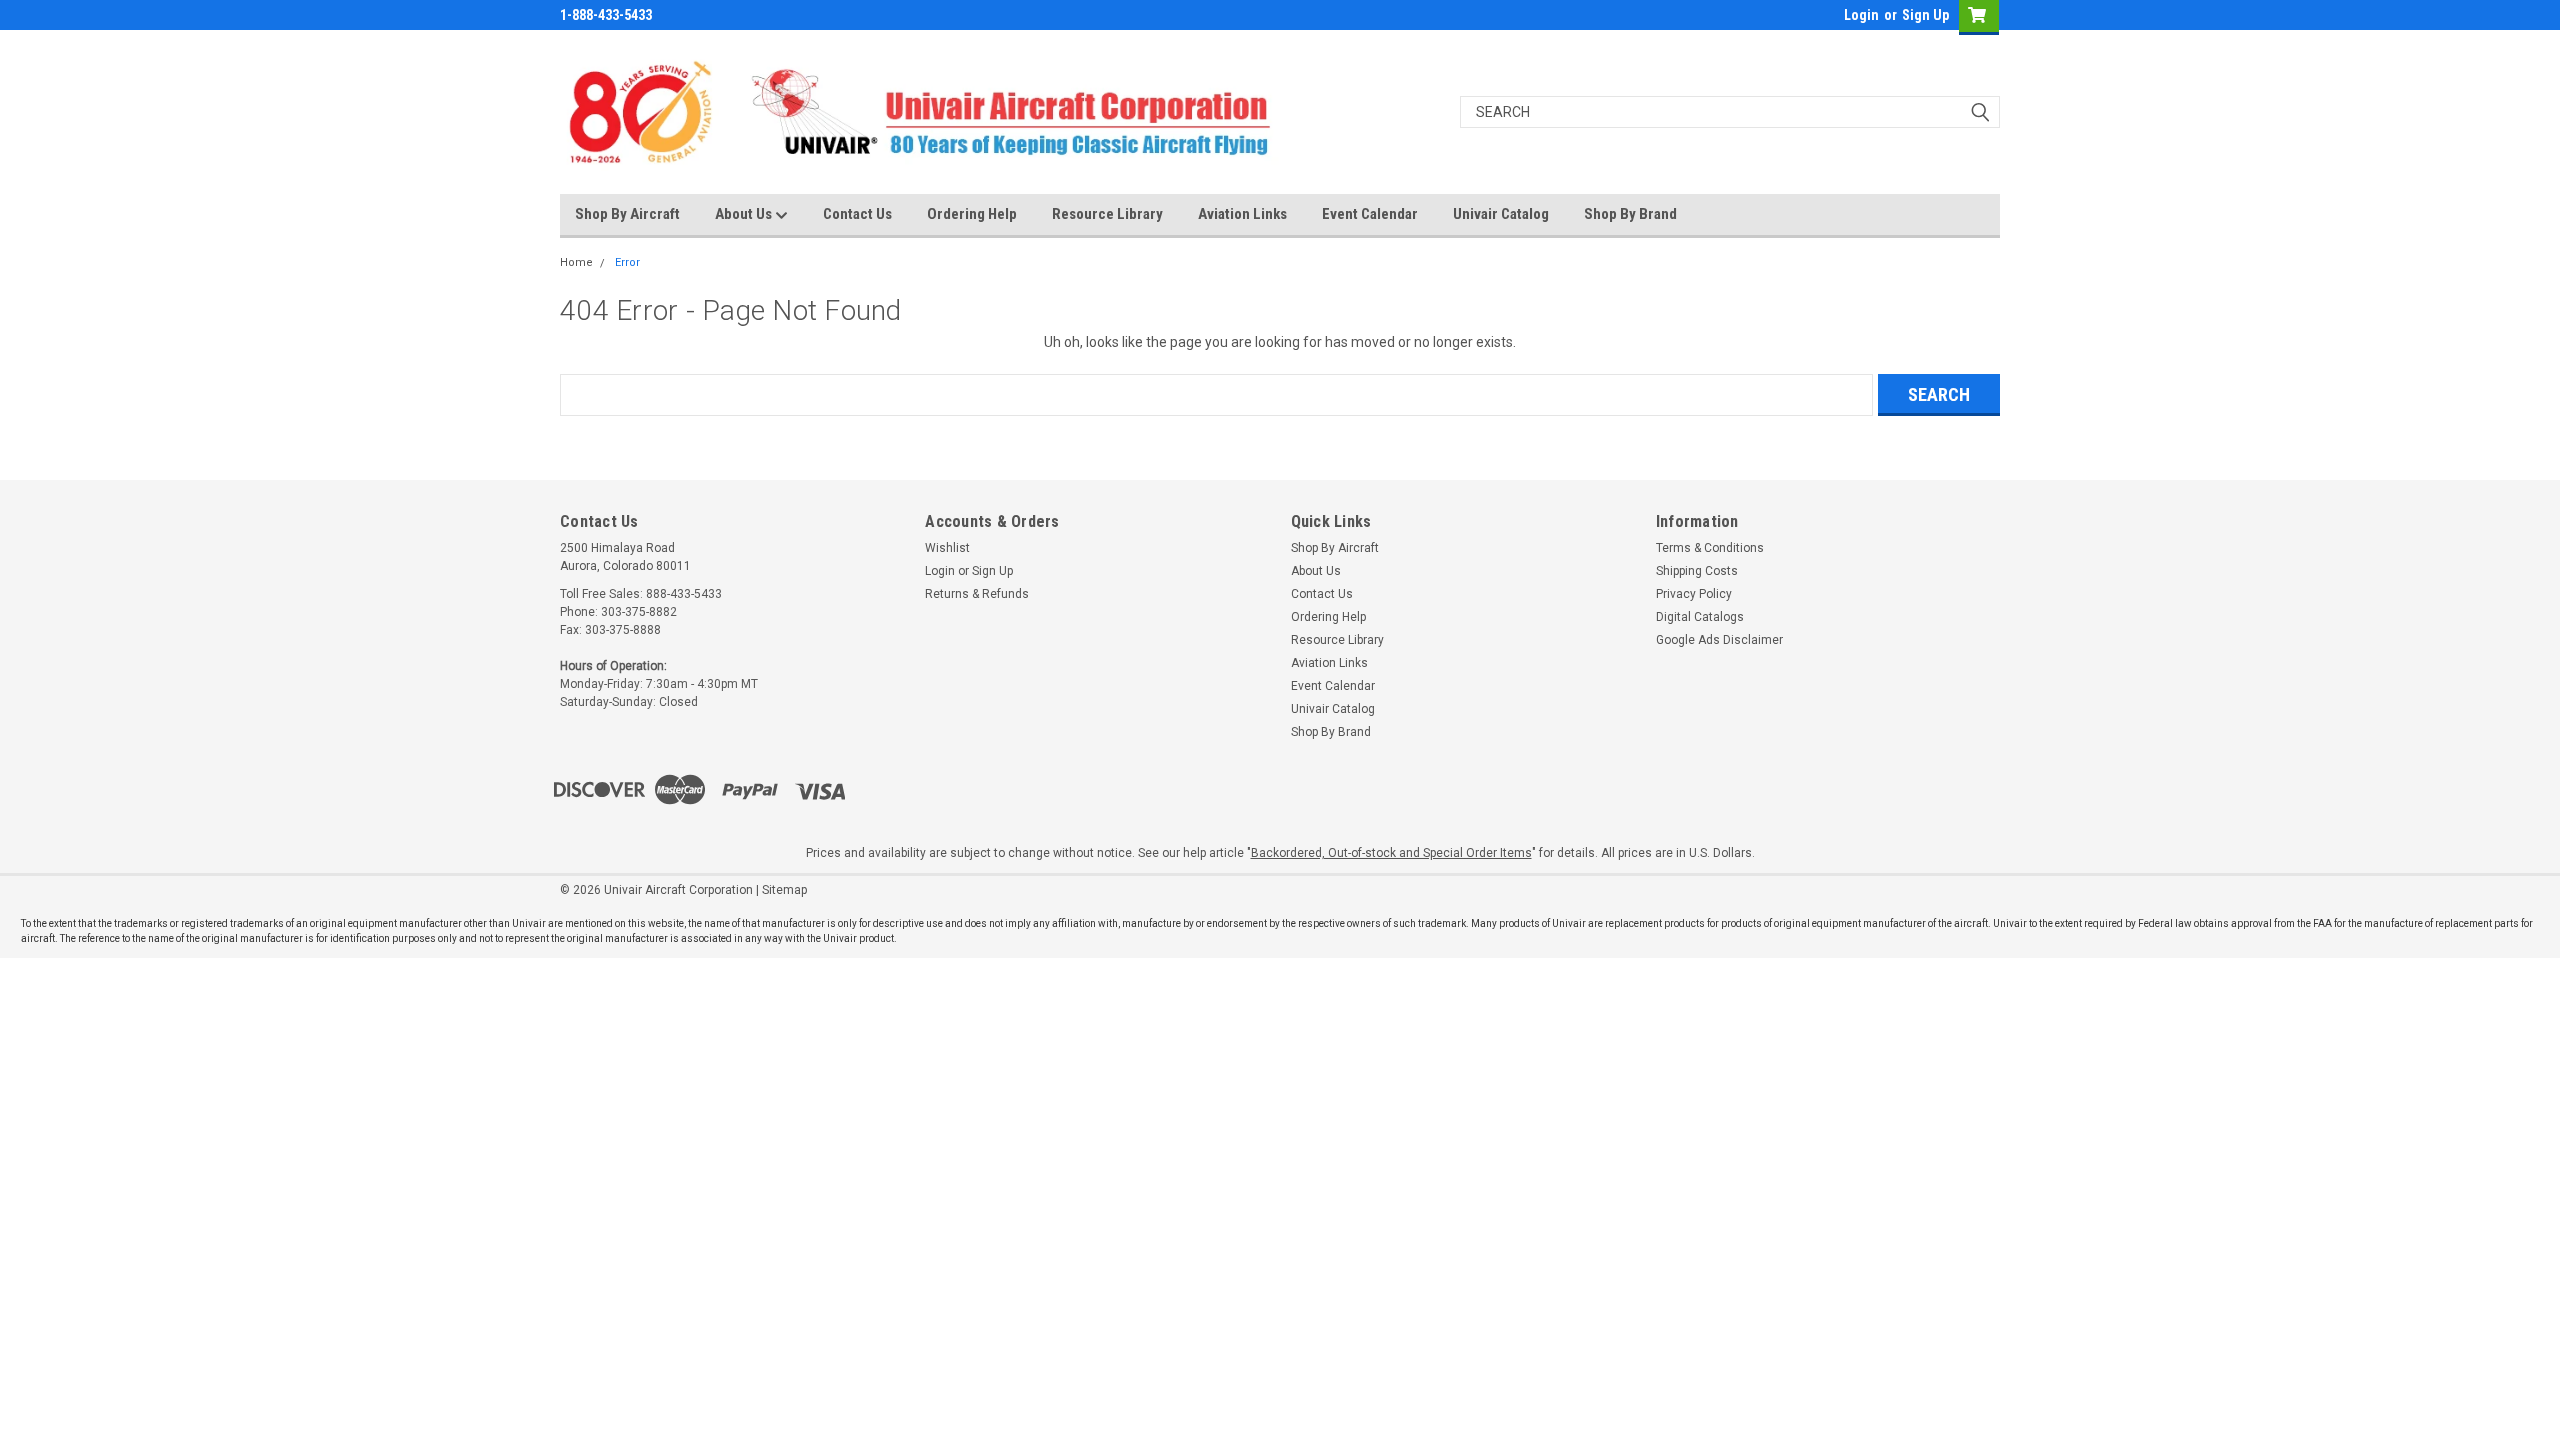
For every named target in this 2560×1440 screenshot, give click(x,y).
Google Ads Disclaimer (1719, 640)
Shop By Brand (1630, 214)
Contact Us (857, 214)
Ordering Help (972, 214)
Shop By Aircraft (627, 214)
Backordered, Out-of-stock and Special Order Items (1391, 853)
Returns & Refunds (977, 594)
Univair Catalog (1501, 214)
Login (1861, 15)
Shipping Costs (1697, 571)
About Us (745, 214)
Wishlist (947, 548)
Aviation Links (1242, 214)
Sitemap (784, 890)
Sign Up (1925, 15)
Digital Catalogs (1700, 617)
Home (576, 262)
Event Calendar (1370, 214)
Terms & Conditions (1710, 548)
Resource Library (1107, 214)
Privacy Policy (1694, 594)
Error (627, 262)
